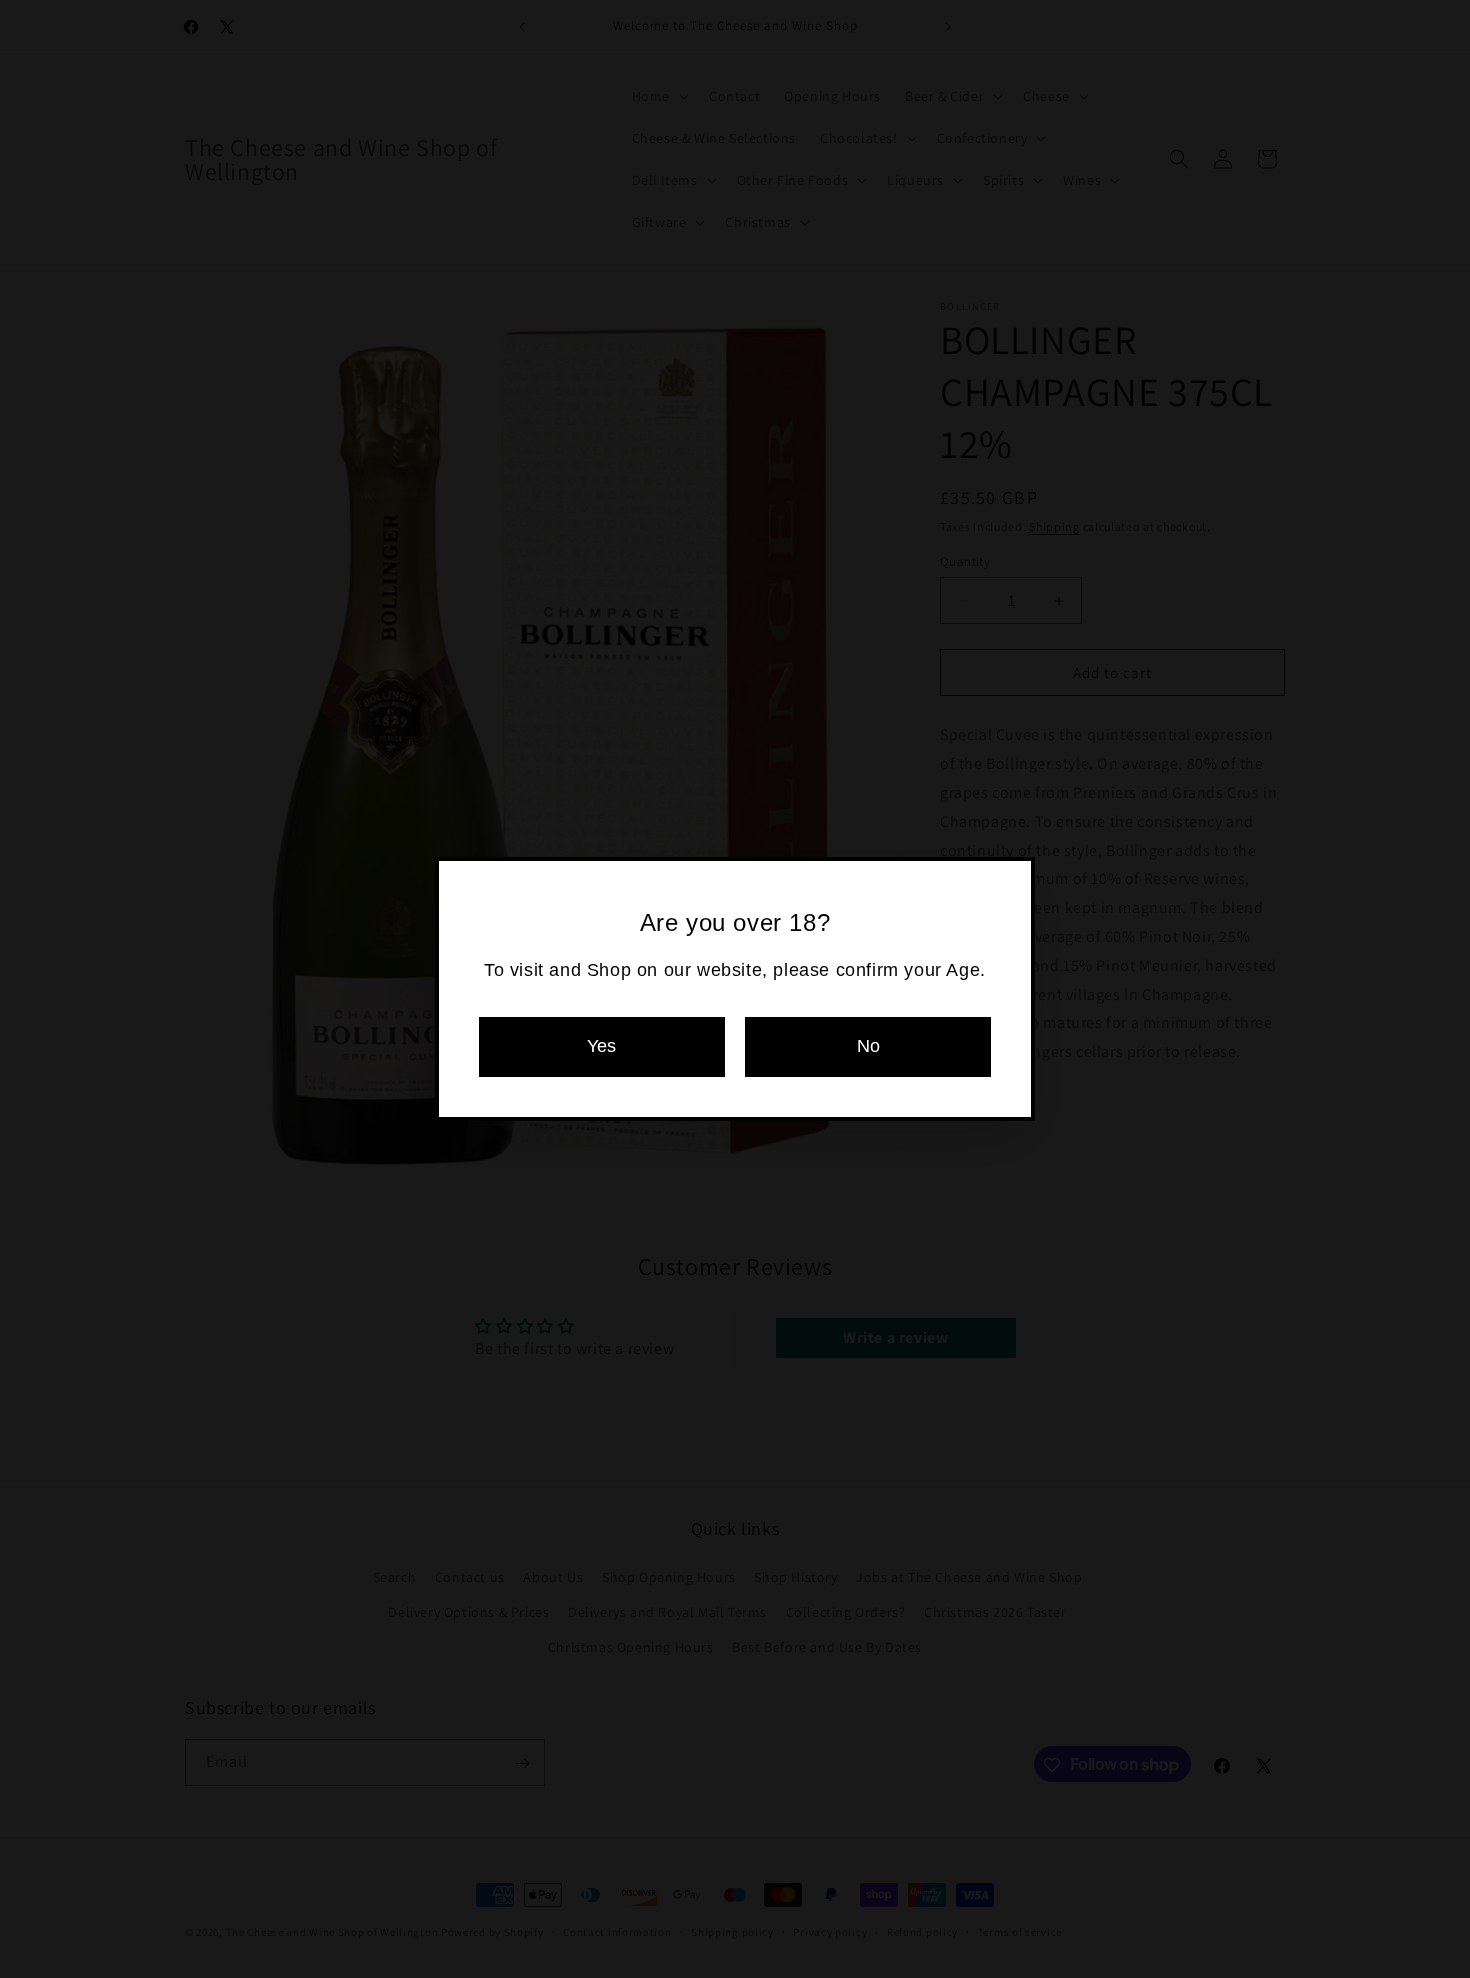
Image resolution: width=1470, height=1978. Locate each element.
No (868, 1046)
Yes (601, 1046)
